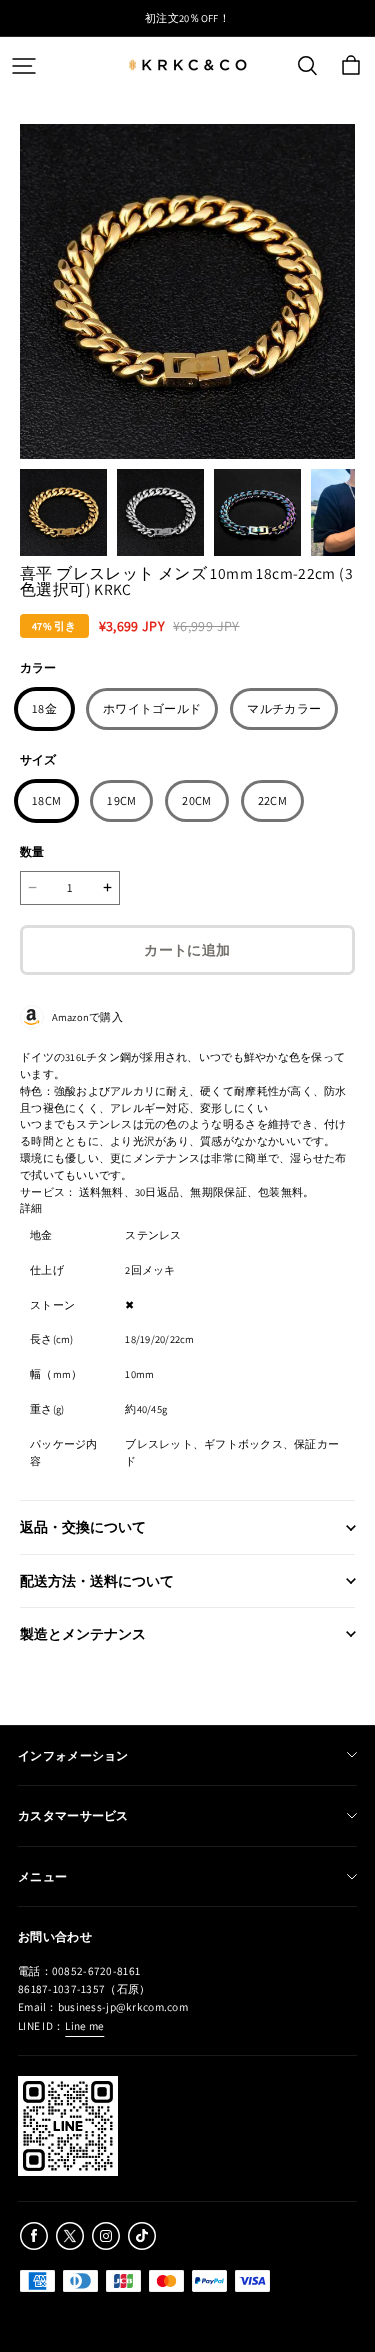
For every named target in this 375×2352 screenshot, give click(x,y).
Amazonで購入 (83, 1017)
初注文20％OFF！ (187, 18)
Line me (84, 2025)
